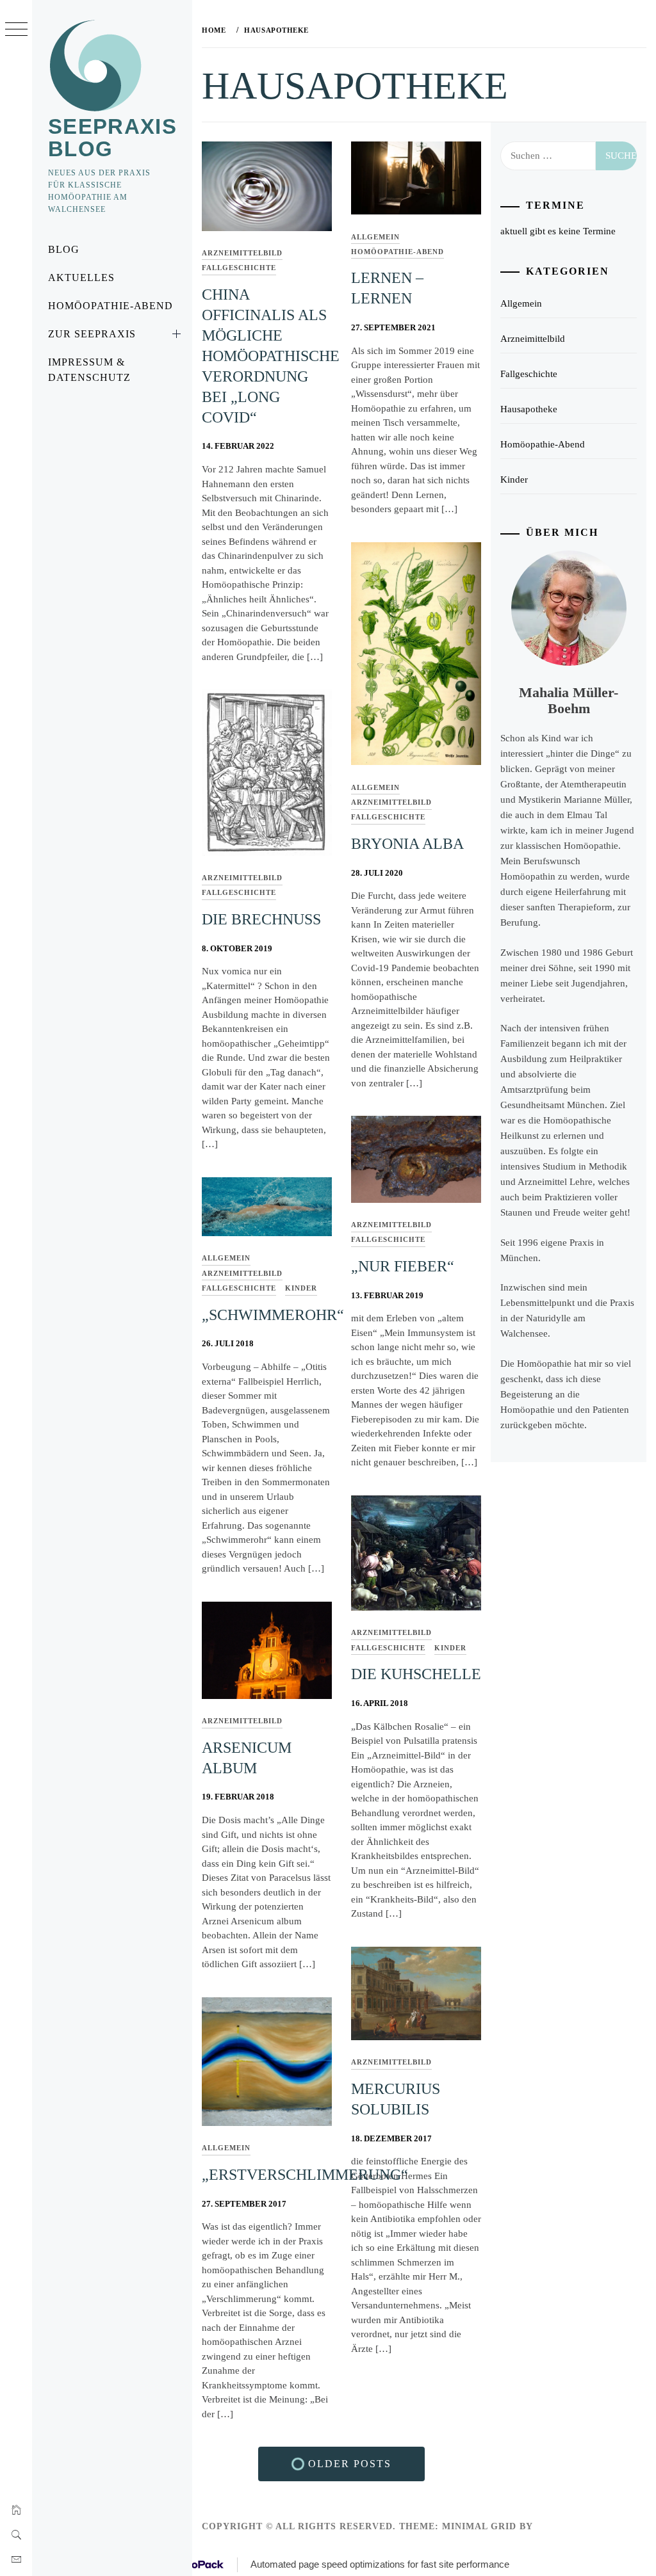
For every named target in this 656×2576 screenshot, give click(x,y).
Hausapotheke (529, 409)
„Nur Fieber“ (403, 1266)
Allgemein (375, 237)
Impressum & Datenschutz (89, 370)
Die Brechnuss (261, 919)
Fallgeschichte (239, 268)
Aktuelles (81, 278)
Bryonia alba (407, 844)
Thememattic (573, 2526)
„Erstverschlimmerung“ (305, 2175)
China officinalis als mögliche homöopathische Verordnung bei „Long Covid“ (271, 356)
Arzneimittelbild (242, 253)
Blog (64, 249)
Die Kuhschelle (416, 1674)
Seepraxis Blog (112, 138)
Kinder (301, 1288)
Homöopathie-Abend (111, 306)
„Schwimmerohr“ (273, 1315)
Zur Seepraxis (92, 334)
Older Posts (348, 2464)
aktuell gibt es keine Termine (558, 231)
